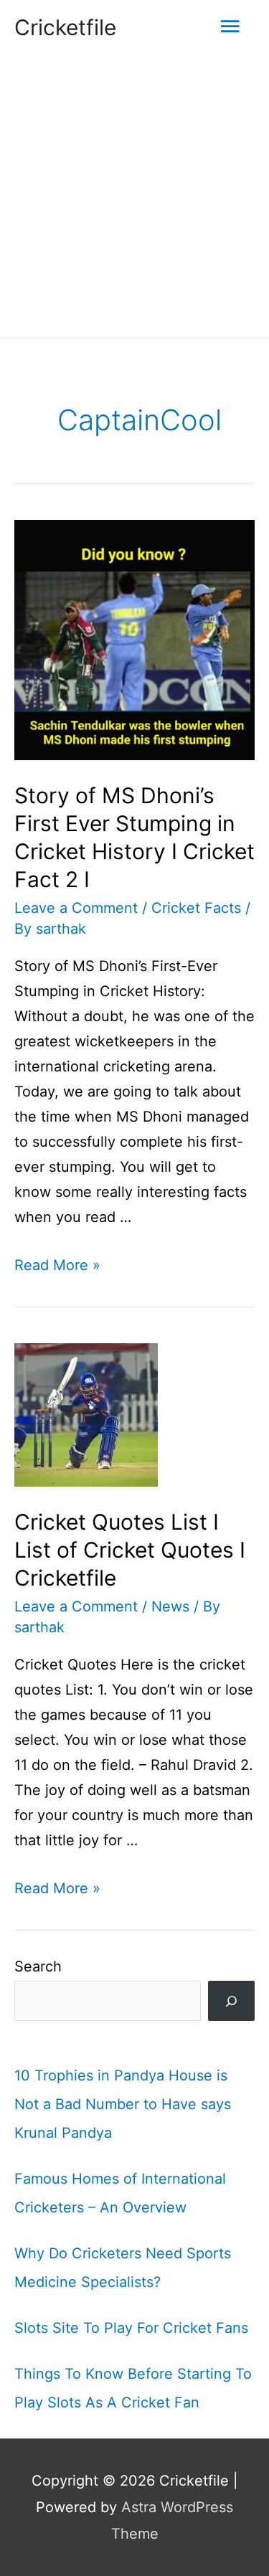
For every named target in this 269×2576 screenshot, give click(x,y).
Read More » (57, 1265)
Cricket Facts (196, 908)
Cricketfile (65, 27)
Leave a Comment (76, 908)
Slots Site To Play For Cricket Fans (131, 2328)
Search (38, 1966)
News (170, 1606)
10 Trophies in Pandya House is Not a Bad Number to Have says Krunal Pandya (123, 2104)
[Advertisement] (134, 196)
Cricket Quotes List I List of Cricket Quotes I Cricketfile (130, 1550)
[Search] (231, 2001)
